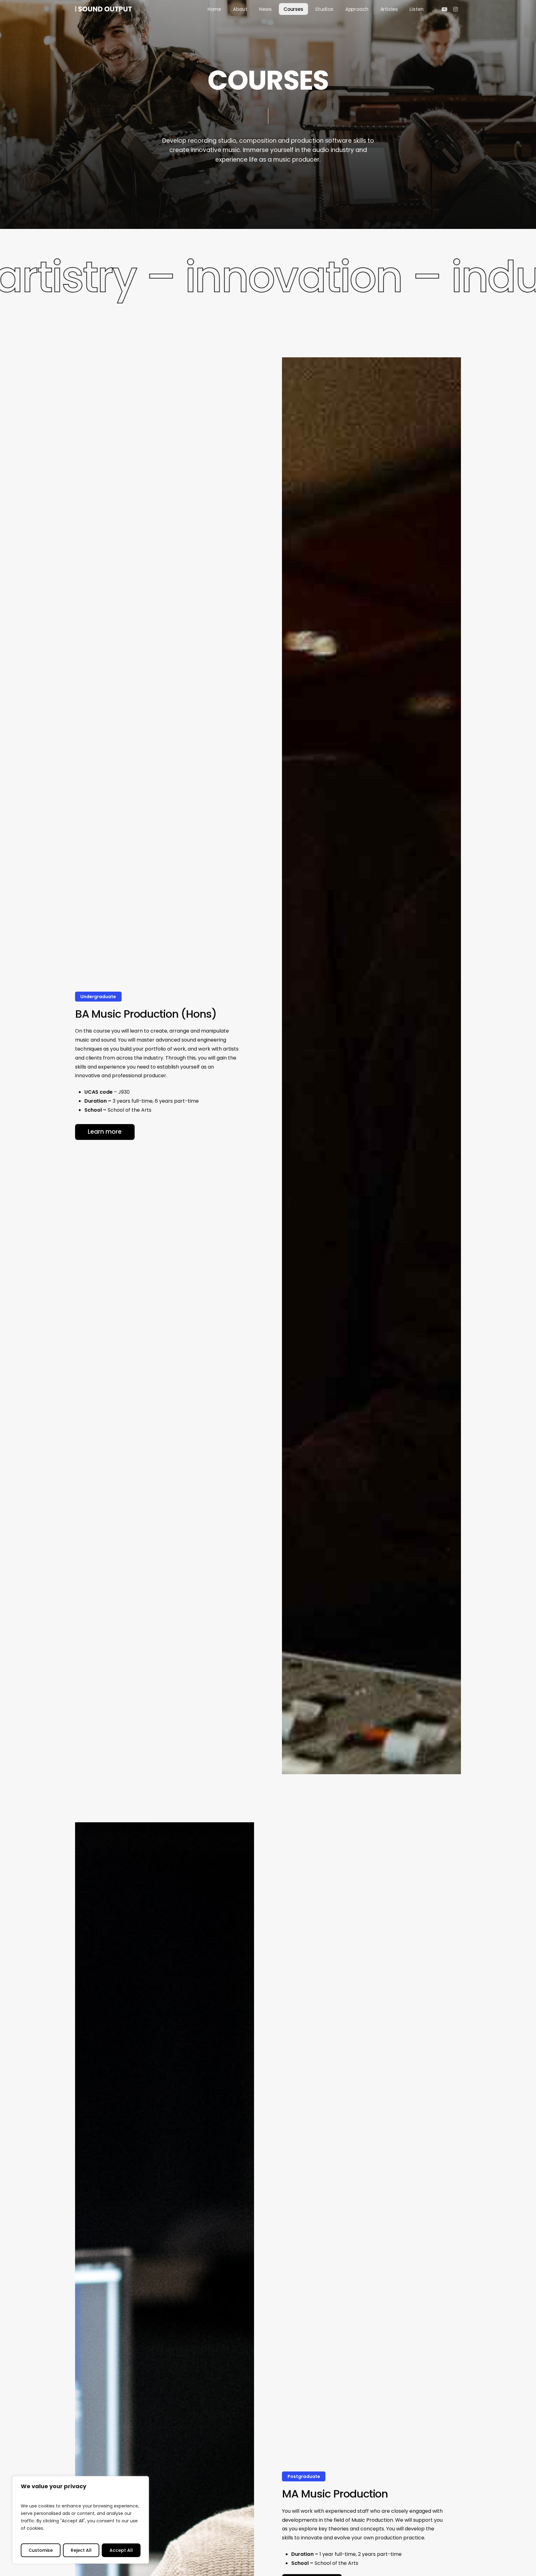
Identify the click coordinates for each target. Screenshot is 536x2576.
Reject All (81, 2550)
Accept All (121, 2550)
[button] (105, 1132)
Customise (41, 2550)
